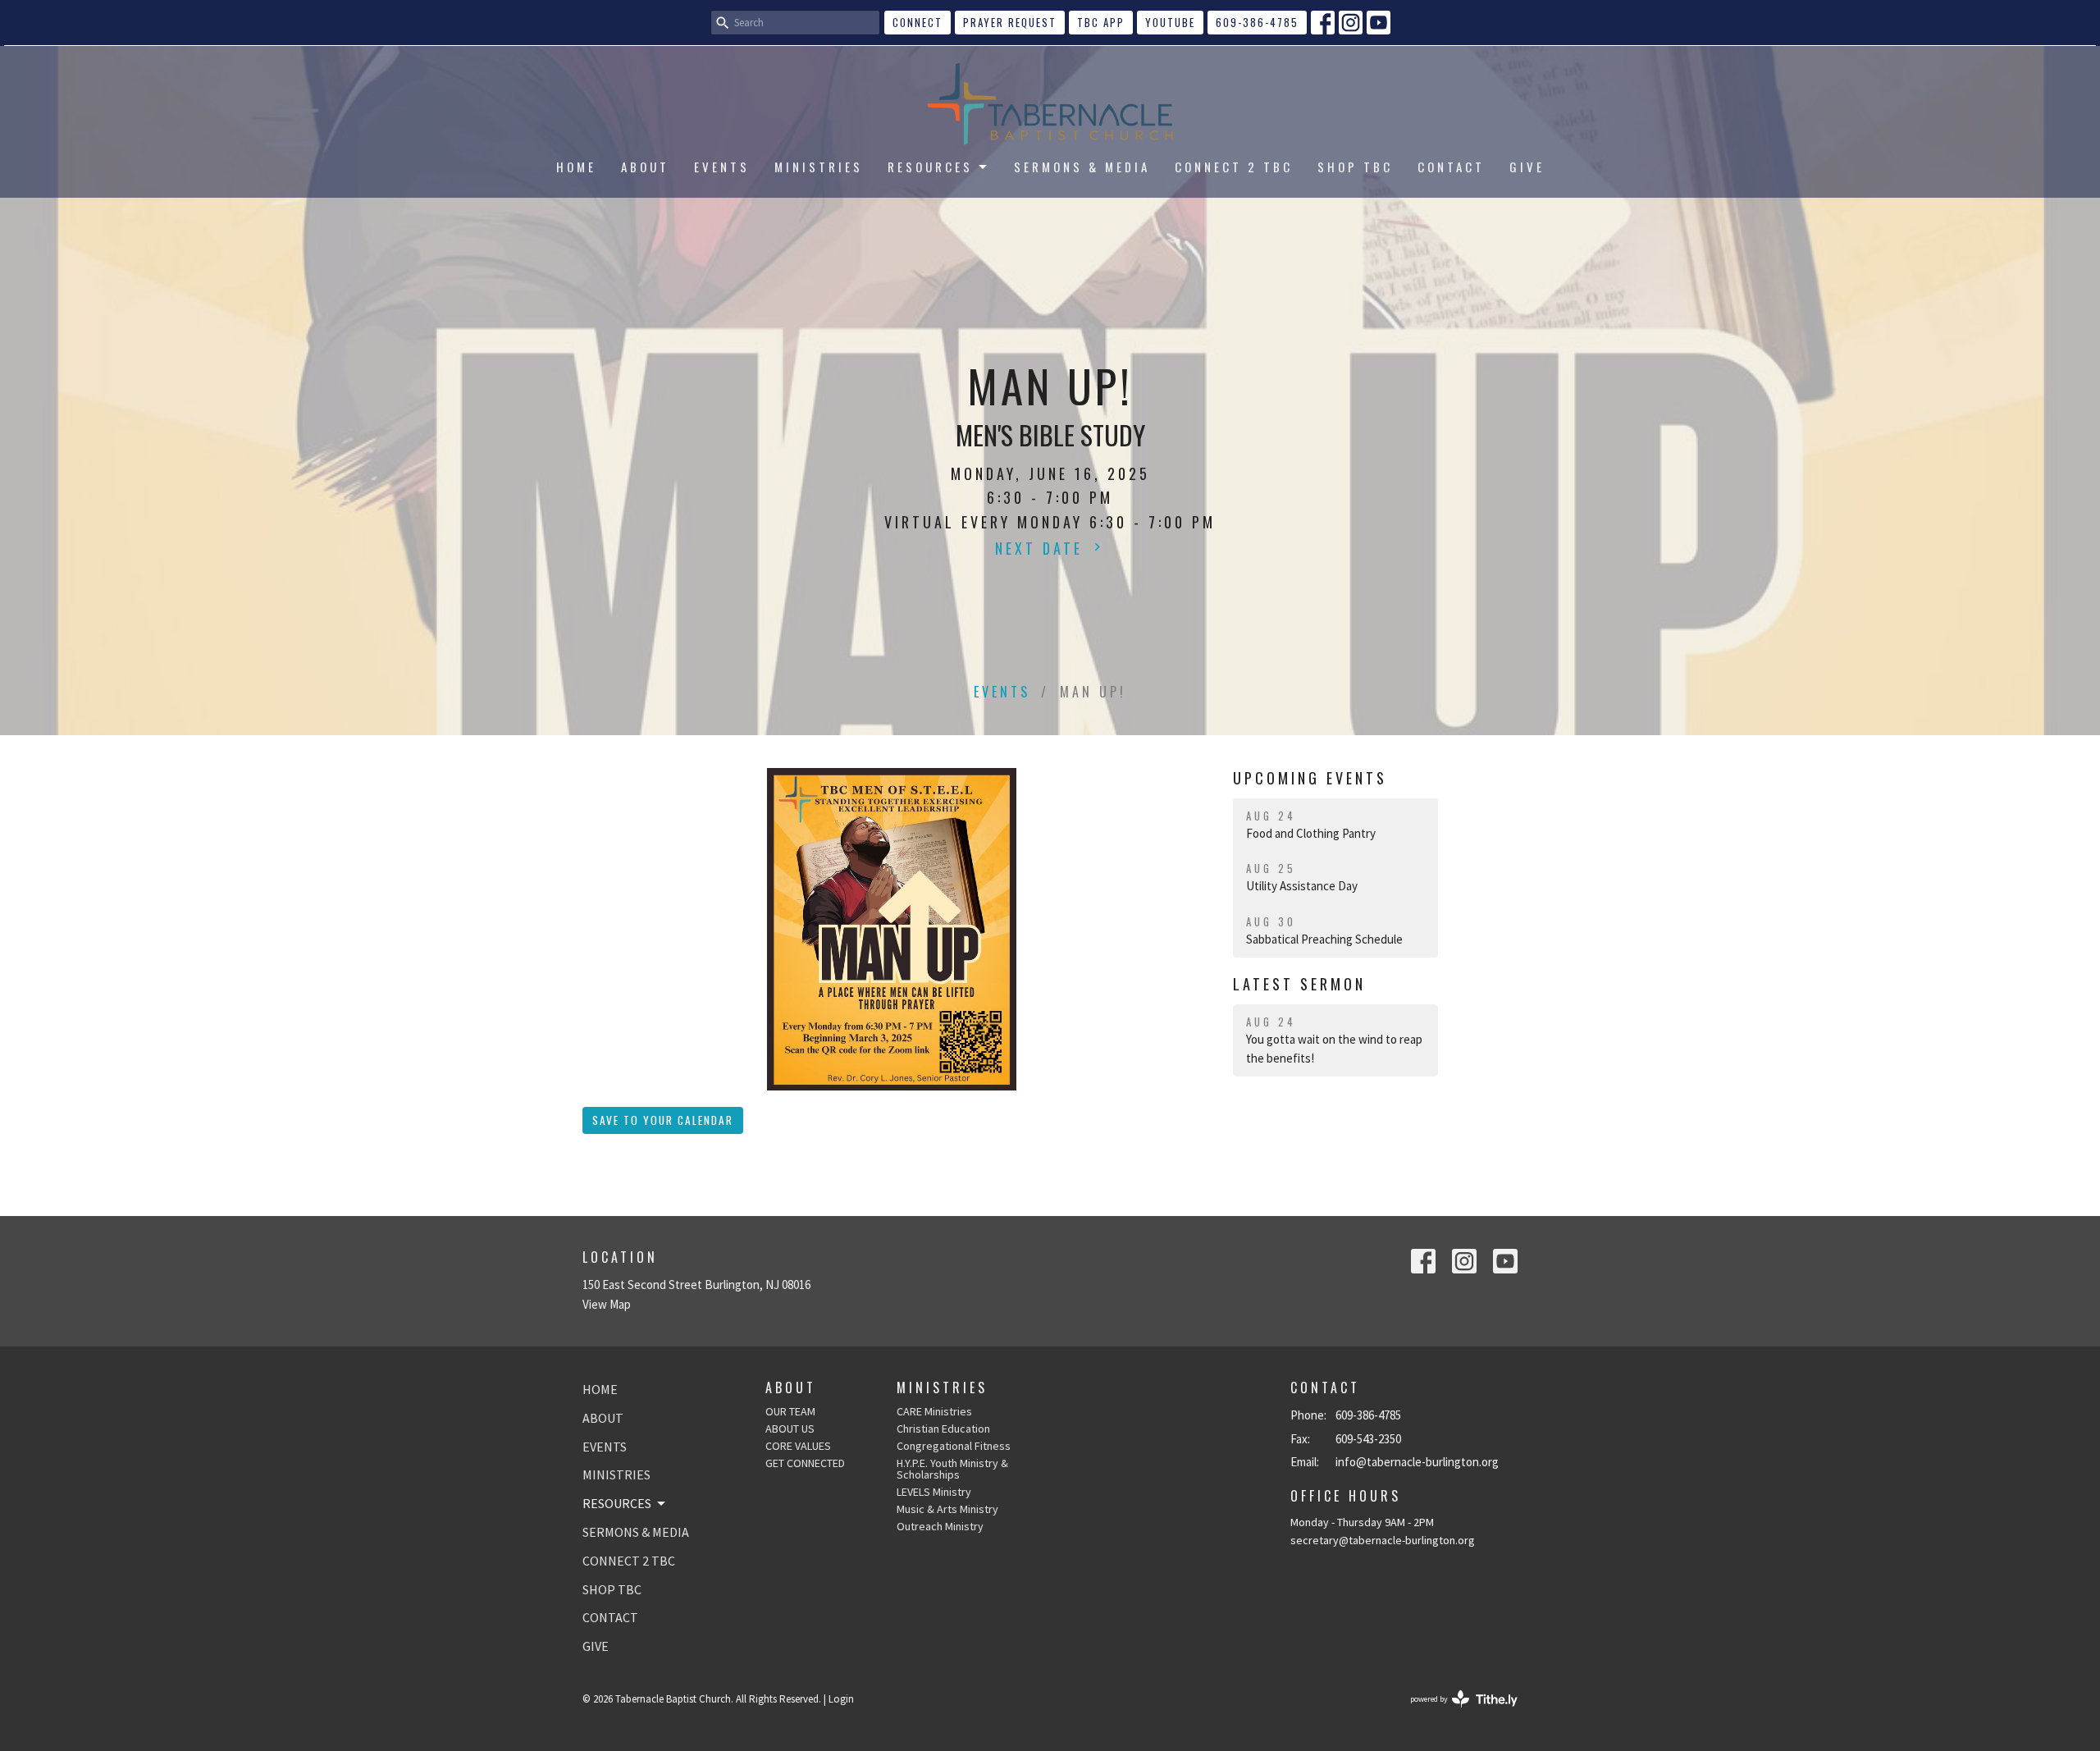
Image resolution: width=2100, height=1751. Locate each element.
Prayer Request (1010, 22)
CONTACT (1451, 167)
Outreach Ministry (940, 1526)
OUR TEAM (790, 1411)
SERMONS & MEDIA (1082, 167)
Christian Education (943, 1429)
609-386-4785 (1257, 22)
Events (1002, 692)
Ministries (942, 1388)
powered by (1454, 1713)
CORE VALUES (798, 1446)
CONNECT (918, 22)
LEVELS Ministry (934, 1492)
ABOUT (645, 167)
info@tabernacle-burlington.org (1417, 1462)
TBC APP (1101, 22)
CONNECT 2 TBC (1234, 167)
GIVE (1527, 167)
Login (841, 1699)
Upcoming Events (1310, 778)
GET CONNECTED (805, 1463)
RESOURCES (930, 167)
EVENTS (722, 167)
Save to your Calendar (663, 1120)
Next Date (1042, 548)
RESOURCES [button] (617, 1503)
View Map (607, 1304)
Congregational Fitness (954, 1446)
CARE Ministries (934, 1411)
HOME (576, 167)
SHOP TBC (1355, 167)
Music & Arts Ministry (947, 1509)
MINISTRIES (819, 167)
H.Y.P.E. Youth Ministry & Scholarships (952, 1469)
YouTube (1170, 22)
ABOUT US (790, 1429)
